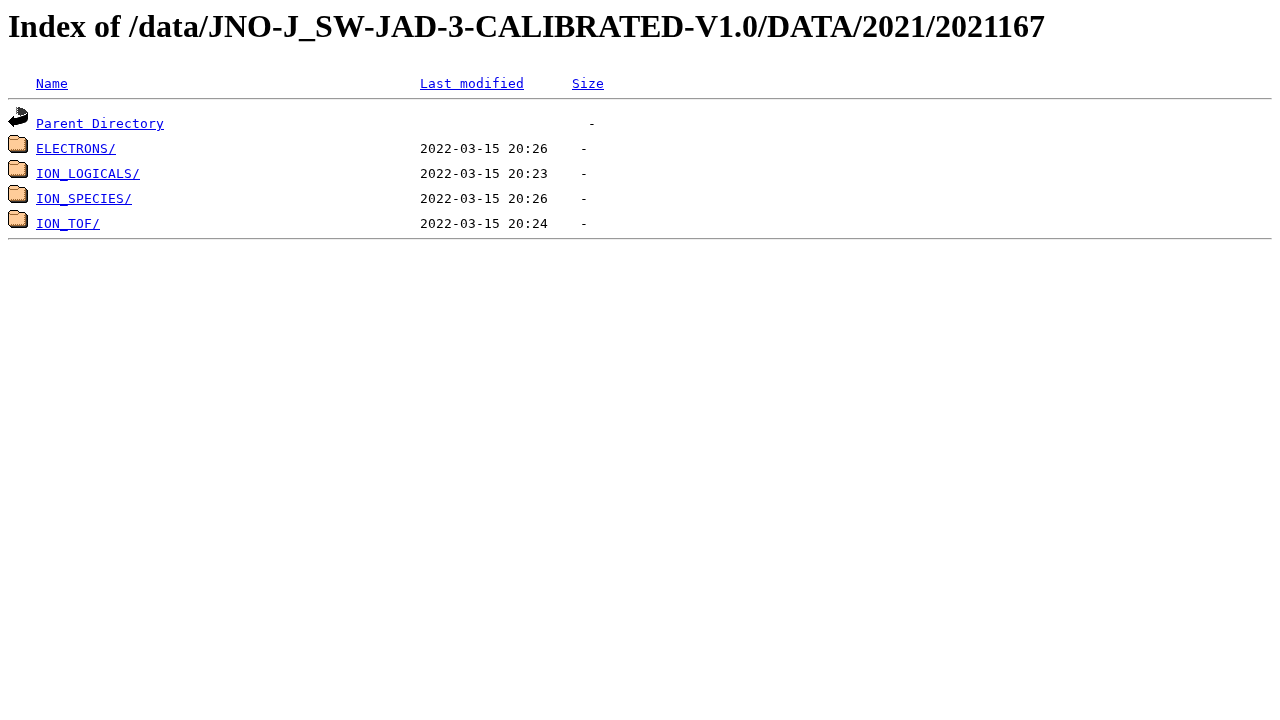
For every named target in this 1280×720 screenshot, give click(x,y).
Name (52, 83)
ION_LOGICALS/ (88, 173)
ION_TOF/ (68, 223)
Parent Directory (100, 123)
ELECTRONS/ (76, 148)
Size (588, 83)
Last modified (472, 83)
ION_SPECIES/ (84, 198)
